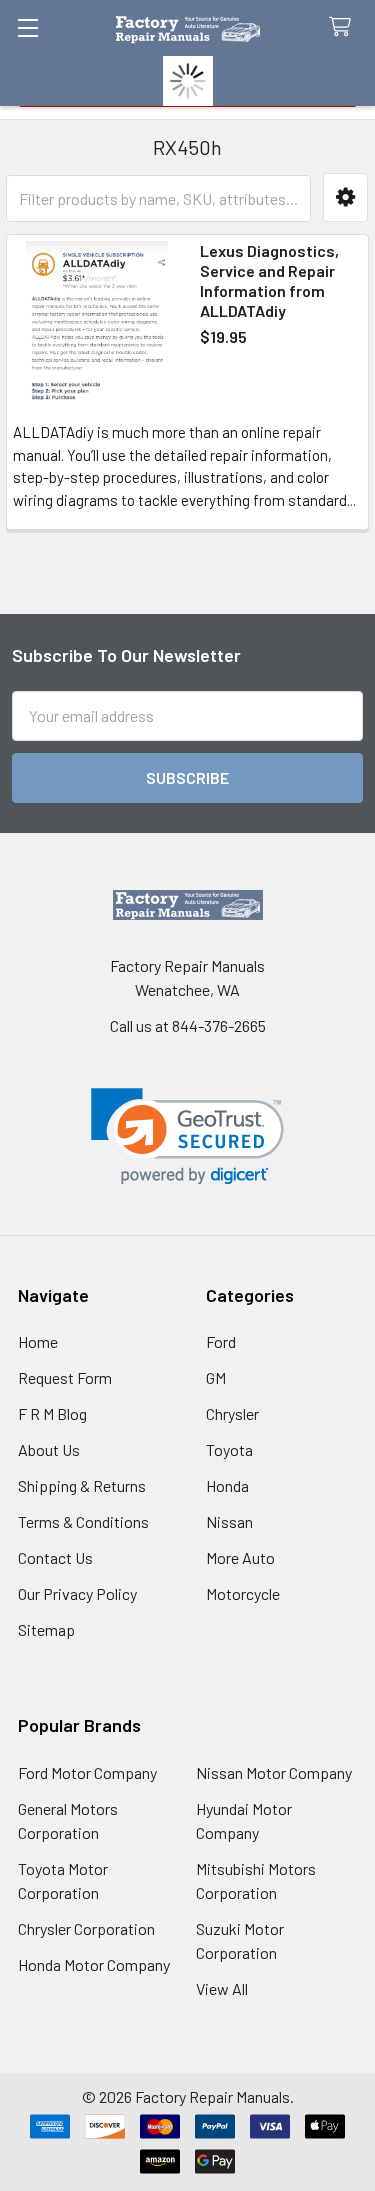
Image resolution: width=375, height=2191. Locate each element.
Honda (227, 1485)
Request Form (65, 1377)
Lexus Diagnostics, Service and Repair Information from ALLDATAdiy (269, 280)
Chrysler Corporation (86, 1928)
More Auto (240, 1557)
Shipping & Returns (82, 1485)
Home (38, 1341)
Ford (221, 1341)
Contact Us (55, 1557)
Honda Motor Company (94, 1964)
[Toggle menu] (27, 27)
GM (216, 1377)
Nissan (229, 1521)
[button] (345, 197)
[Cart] (344, 27)
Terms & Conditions (83, 1521)
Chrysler (232, 1413)
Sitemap (46, 1629)
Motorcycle (243, 1593)
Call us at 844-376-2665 (188, 1025)
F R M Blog (52, 1413)
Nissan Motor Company (274, 1772)
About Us (49, 1449)
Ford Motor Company (87, 1772)
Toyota (229, 1449)
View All (222, 1988)
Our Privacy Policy (77, 1593)
